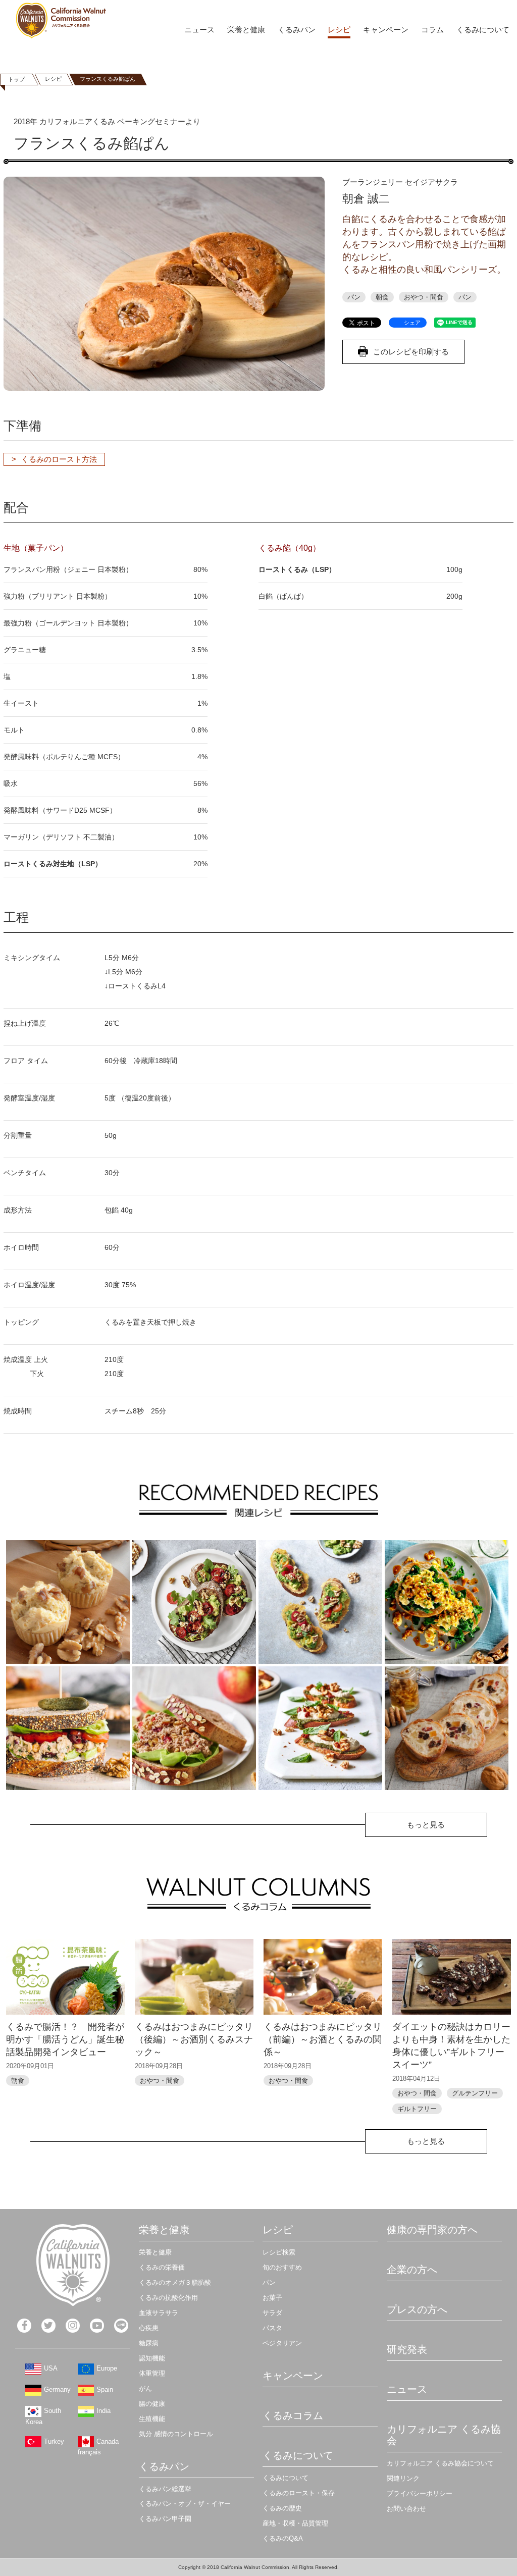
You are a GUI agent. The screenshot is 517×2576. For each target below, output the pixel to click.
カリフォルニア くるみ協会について (440, 2463)
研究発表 (407, 2349)
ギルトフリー (417, 2109)
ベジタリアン (282, 2343)
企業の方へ (412, 2270)
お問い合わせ (406, 2509)
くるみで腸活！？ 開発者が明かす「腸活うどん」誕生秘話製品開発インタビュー (65, 2039)
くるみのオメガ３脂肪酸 (175, 2282)
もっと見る (426, 1825)
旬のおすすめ (282, 2267)
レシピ (339, 30)
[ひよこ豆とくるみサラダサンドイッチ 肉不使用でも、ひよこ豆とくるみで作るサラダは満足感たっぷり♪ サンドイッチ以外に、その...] (68, 1728)
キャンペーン (386, 30)
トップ (16, 79)
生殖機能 (152, 2419)
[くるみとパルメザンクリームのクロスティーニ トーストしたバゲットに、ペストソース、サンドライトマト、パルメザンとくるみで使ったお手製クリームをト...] (320, 1728)
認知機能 (152, 2358)
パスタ (272, 2328)
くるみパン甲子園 (165, 2519)
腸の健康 (152, 2404)
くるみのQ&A (283, 2538)
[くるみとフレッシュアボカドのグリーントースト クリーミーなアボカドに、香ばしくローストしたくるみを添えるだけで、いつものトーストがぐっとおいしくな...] (194, 1602)
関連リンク (403, 2478)
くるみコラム (293, 2415)
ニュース (199, 30)
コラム (432, 30)
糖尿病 (149, 2343)
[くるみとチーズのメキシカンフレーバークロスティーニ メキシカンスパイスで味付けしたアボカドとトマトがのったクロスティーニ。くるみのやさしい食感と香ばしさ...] (320, 1602)
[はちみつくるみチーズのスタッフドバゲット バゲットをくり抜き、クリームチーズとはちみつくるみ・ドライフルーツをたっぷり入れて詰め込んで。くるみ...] (447, 1728)
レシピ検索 (279, 2252)
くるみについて (483, 30)
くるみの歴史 (282, 2508)
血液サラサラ (159, 2313)
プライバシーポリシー (420, 2493)
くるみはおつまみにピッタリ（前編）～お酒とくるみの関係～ (323, 2039)
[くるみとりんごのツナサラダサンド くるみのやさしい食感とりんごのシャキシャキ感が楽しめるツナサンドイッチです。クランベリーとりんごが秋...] (194, 1728)
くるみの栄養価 (162, 2267)
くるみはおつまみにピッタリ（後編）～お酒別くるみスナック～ (194, 2039)
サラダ (272, 2313)
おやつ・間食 (424, 297)
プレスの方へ (417, 2309)
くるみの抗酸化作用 (168, 2298)
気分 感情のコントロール (176, 2434)
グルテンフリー (475, 2093)
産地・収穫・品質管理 (295, 2523)
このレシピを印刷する (411, 352)
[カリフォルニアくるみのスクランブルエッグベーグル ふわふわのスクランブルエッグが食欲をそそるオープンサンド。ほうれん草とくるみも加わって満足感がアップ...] (447, 1602)
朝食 (382, 297)
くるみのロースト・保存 (299, 2493)
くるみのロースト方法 (59, 459)
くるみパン (297, 30)
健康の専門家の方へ (432, 2230)
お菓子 (272, 2298)
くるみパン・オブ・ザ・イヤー (185, 2504)
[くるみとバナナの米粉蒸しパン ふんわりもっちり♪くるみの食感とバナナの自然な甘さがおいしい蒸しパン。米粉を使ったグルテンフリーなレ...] (68, 1602)
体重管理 (152, 2373)
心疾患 (149, 2328)
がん (145, 2388)
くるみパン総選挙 (165, 2489)
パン (354, 297)
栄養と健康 (246, 30)
